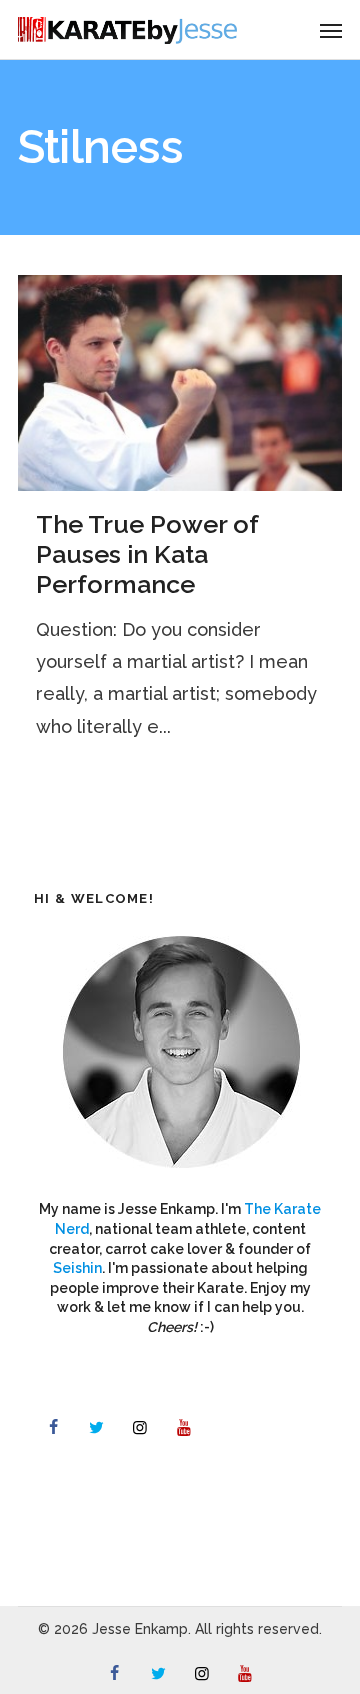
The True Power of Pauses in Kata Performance (147, 554)
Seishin (77, 1268)
